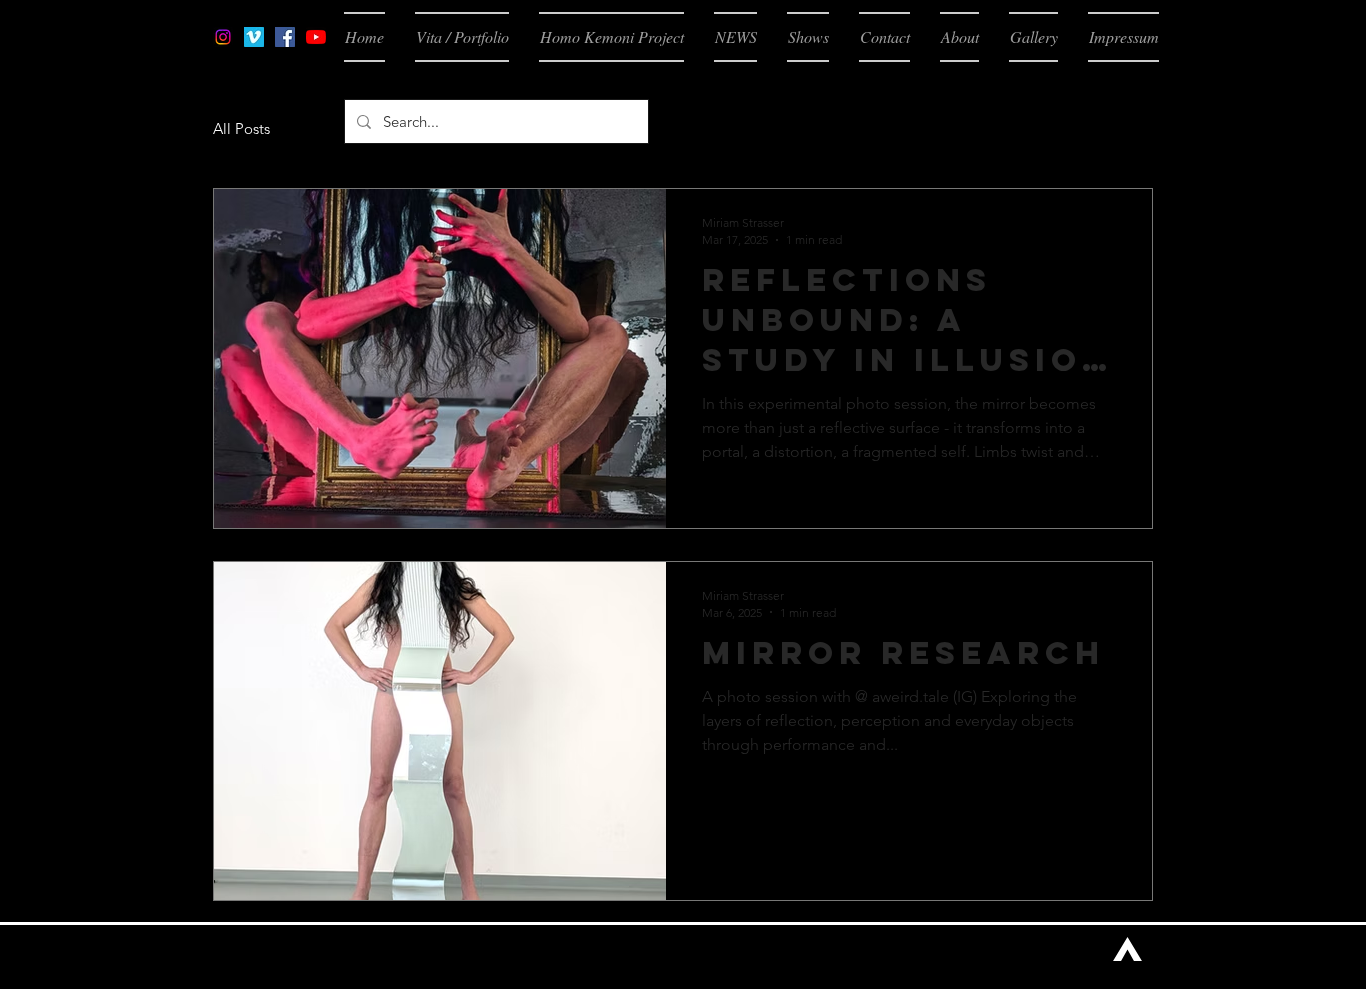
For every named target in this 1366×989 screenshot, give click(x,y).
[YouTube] (316, 37)
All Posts (241, 128)
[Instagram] (223, 37)
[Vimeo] (254, 37)
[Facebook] (285, 37)
